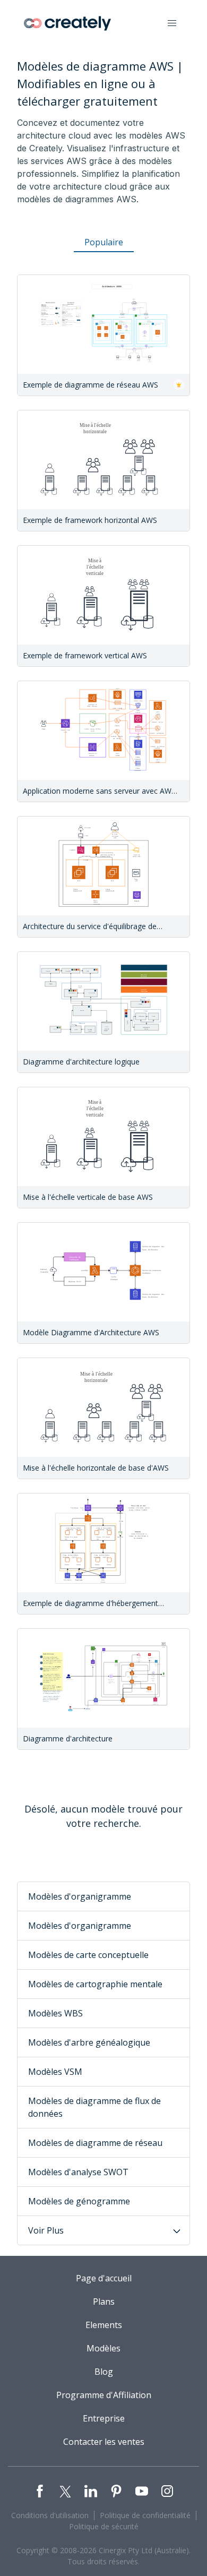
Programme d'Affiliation (104, 2395)
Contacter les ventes (104, 2442)
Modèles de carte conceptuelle (88, 1955)
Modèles (103, 2348)
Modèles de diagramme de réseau (95, 2143)
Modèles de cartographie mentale (95, 1984)
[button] (172, 23)
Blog (104, 2372)
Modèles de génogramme (79, 2201)
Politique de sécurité (104, 2526)
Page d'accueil (104, 2278)
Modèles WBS (55, 2013)
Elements (104, 2325)
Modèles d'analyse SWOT (78, 2172)
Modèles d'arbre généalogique (89, 2042)
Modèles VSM (55, 2072)
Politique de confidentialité (145, 2515)
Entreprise (104, 2418)
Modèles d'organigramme (80, 1896)
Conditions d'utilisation (50, 2515)
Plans (104, 2302)
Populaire (104, 242)
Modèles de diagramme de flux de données (94, 2107)
